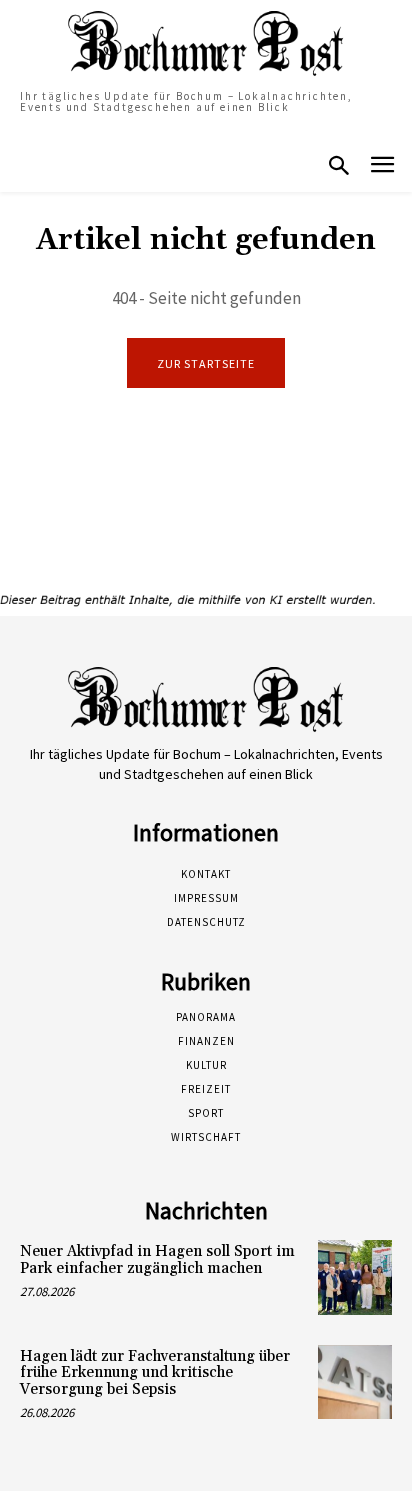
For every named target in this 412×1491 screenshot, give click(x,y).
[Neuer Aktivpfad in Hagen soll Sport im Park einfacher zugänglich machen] (355, 1277)
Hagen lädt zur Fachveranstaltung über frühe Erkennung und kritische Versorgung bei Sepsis (155, 1373)
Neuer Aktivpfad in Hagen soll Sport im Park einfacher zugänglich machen (157, 1260)
